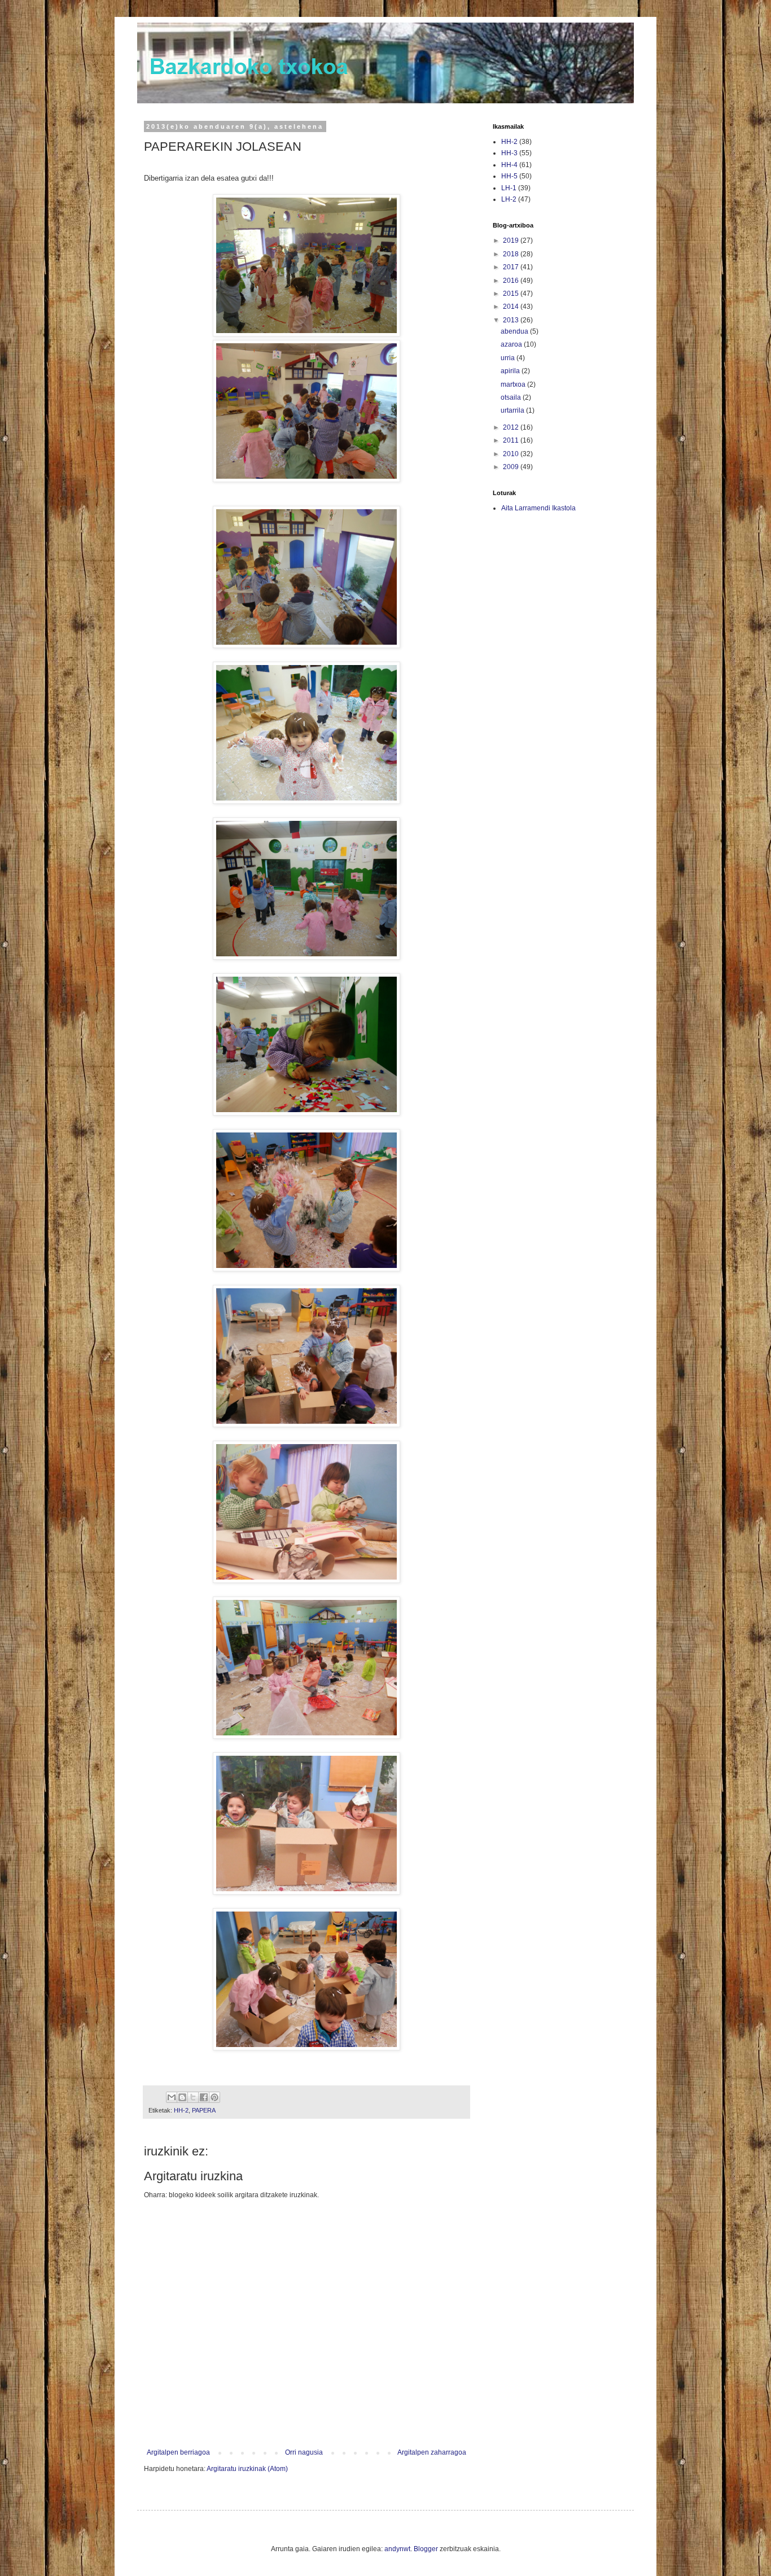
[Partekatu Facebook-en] (204, 2097)
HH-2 (181, 2110)
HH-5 (509, 176)
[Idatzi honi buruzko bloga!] (182, 2097)
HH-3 (509, 153)
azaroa (512, 344)
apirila (511, 371)
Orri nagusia (304, 2452)
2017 (512, 267)
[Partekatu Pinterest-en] (214, 2097)
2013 (512, 320)
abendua (515, 331)
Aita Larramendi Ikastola (538, 508)
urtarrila (513, 410)
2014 (512, 307)
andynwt (397, 2549)
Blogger (426, 2549)
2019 (512, 240)
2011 (512, 440)
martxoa (514, 384)
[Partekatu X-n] (193, 2097)
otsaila (512, 397)
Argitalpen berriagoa (178, 2452)
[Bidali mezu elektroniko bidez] (172, 2097)
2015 (512, 294)
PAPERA (204, 2110)
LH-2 (509, 199)
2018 (512, 254)
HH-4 (509, 165)
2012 (512, 427)
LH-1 (509, 188)
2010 (512, 454)
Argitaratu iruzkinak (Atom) (247, 2469)
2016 (512, 281)
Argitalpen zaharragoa (432, 2452)
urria (509, 358)
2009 (512, 467)
